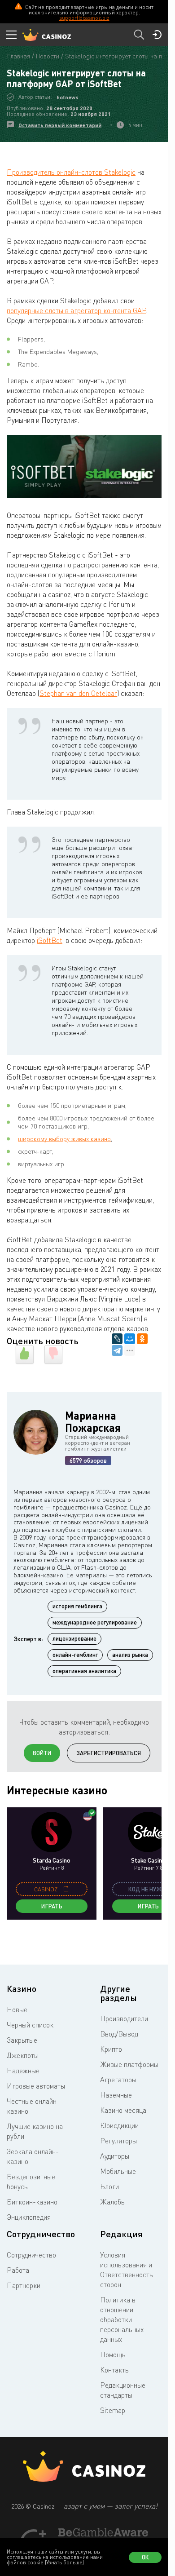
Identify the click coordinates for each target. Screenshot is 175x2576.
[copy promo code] (66, 1889)
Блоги (109, 2187)
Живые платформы (129, 2064)
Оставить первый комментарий (60, 125)
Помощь (113, 2355)
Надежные (23, 2071)
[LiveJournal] (117, 1339)
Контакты (115, 2370)
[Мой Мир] (130, 1339)
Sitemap (113, 2410)
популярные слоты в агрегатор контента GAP (76, 310)
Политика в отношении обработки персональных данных (122, 2319)
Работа (18, 2270)
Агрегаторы (118, 2080)
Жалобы (113, 2202)
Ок (145, 2557)
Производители (124, 2018)
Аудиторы (115, 2156)
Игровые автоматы (36, 2086)
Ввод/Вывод (119, 2034)
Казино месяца (123, 2110)
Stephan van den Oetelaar (78, 693)
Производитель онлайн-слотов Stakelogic (71, 172)
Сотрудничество (31, 2255)
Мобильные (118, 2171)
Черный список (30, 2025)
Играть (52, 1906)
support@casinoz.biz (84, 18)
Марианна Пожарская (93, 1421)
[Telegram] (117, 1350)
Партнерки (24, 2285)
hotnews (68, 97)
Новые (17, 2009)
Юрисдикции (119, 2125)
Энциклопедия (29, 2217)
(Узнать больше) (64, 2562)
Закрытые (22, 2040)
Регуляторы (118, 2141)
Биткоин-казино (32, 2202)
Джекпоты (23, 2055)
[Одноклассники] (142, 1339)
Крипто (111, 2049)
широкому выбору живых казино (64, 1139)
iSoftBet (50, 940)
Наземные (116, 2095)
